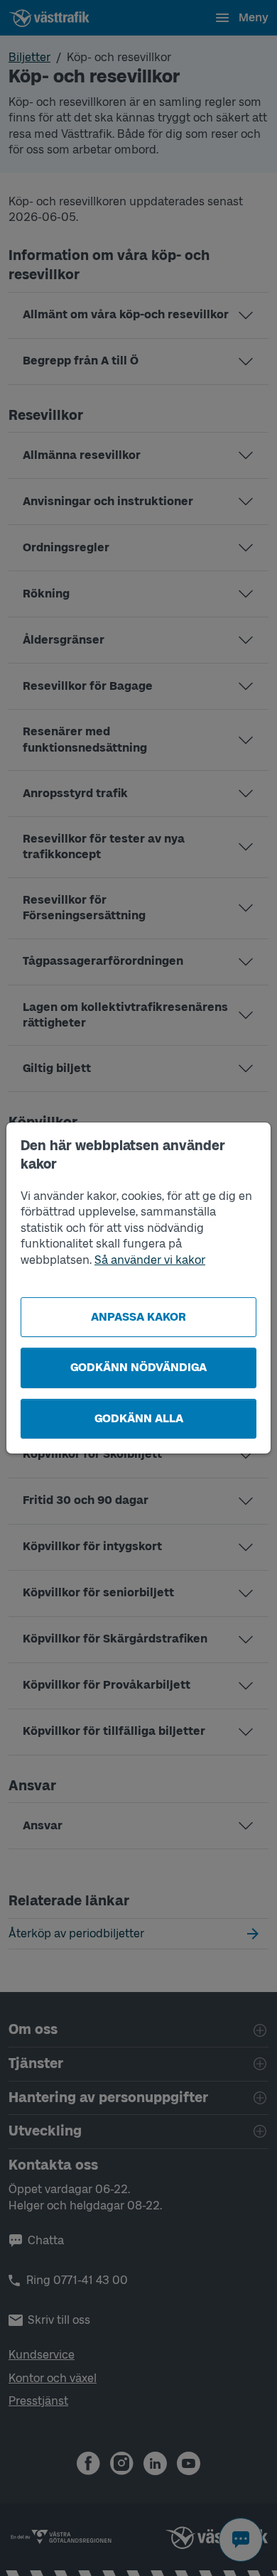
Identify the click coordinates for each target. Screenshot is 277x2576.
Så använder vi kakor (150, 1260)
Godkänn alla (139, 1418)
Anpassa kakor (138, 1317)
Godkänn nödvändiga (138, 1367)
